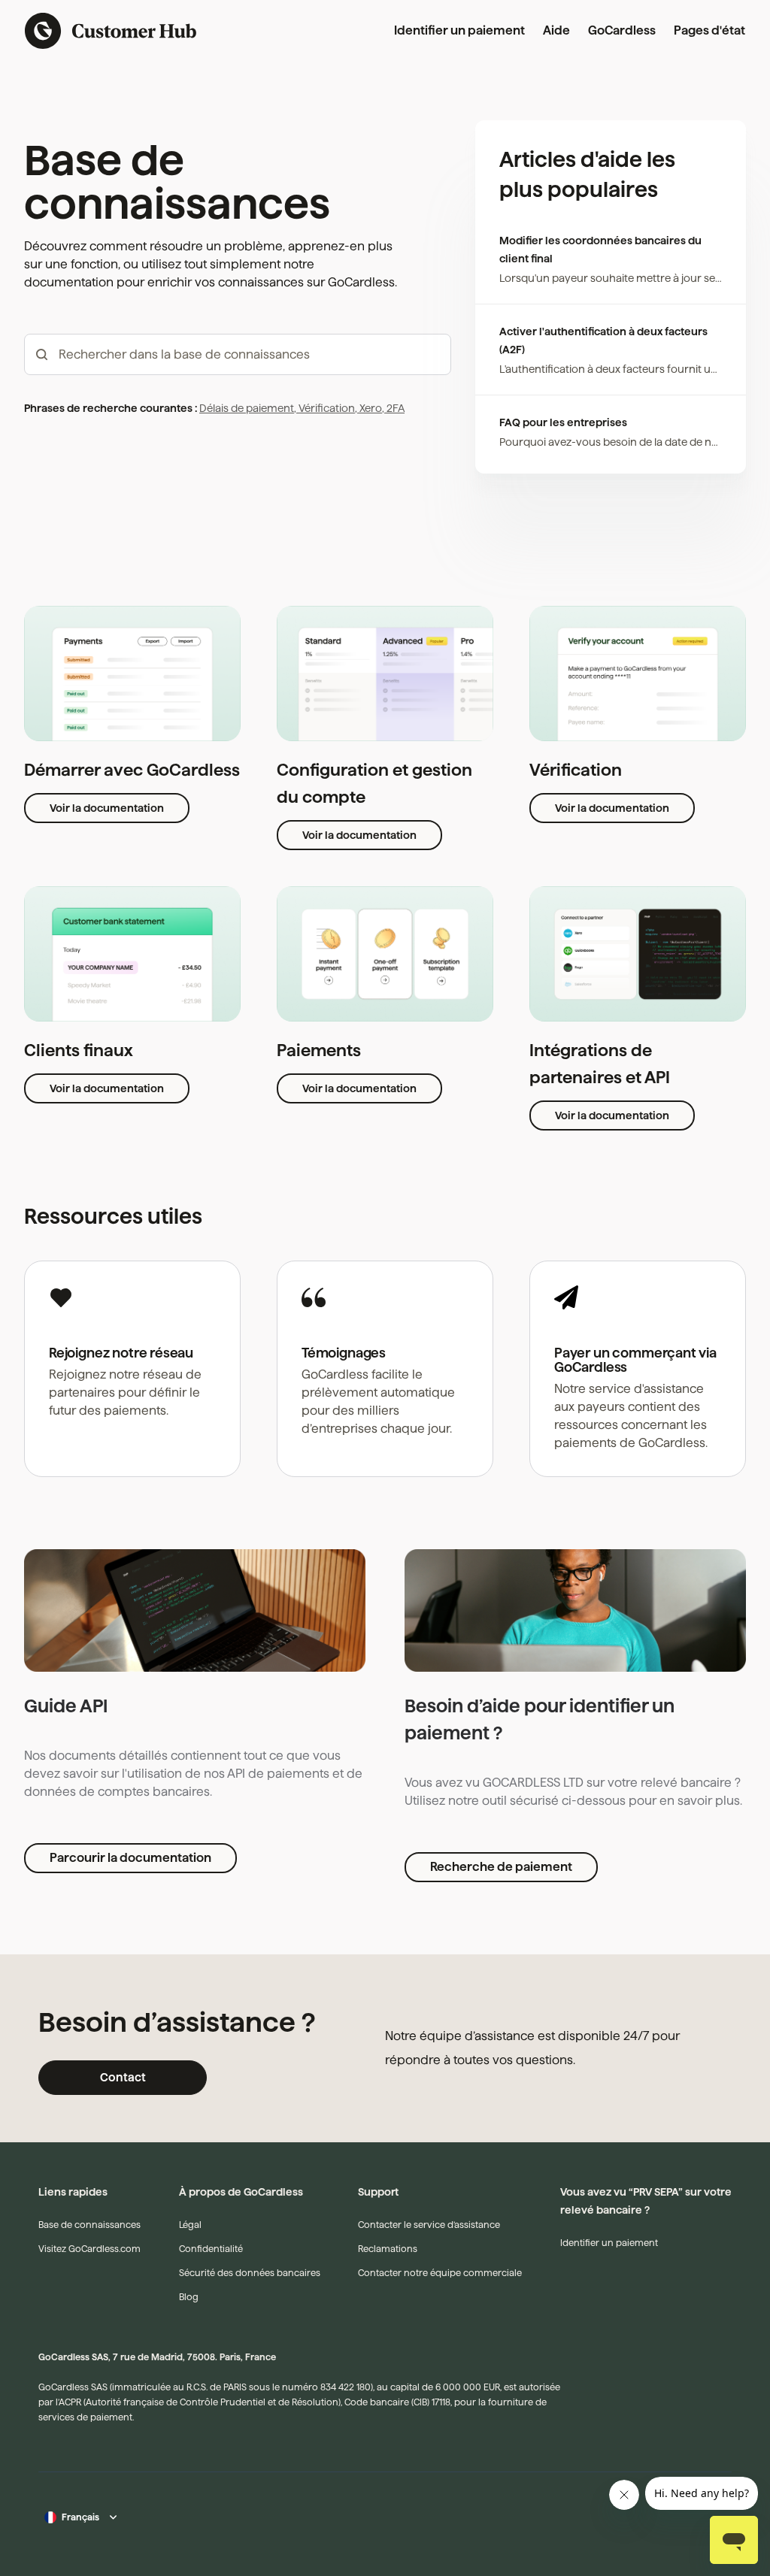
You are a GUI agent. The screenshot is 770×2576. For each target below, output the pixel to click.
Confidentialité (211, 2249)
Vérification (326, 408)
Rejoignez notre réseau (121, 1353)
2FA (394, 408)
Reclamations (388, 2249)
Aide (556, 30)
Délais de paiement (247, 408)
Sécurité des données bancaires (250, 2273)
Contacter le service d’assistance (429, 2225)
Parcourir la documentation (130, 1858)
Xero (370, 408)
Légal (190, 2225)
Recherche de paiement (501, 1867)
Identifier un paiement (459, 30)
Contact (123, 2077)
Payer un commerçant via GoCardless (635, 1360)
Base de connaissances (89, 2225)
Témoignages (344, 1353)
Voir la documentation (107, 808)
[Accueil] (111, 31)
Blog (189, 2297)
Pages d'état (709, 30)
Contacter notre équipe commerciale (440, 2273)
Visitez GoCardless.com (89, 2249)
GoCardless (622, 30)
